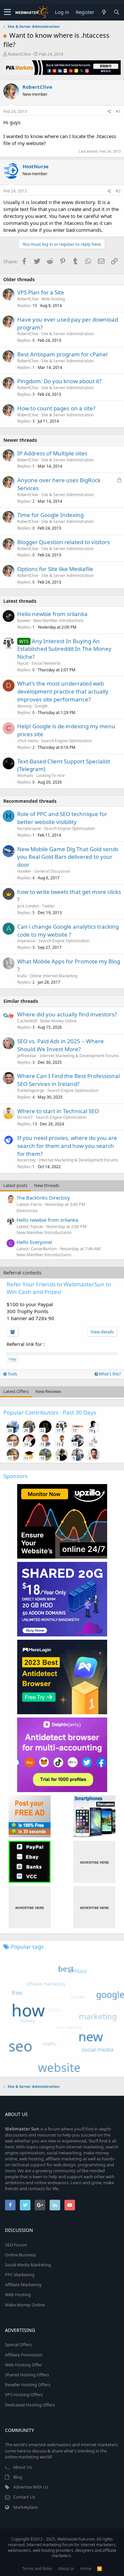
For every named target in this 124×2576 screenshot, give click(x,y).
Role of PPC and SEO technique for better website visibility (62, 818)
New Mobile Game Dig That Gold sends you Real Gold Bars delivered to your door (68, 857)
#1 (118, 111)
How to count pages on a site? (56, 408)
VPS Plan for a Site (41, 292)
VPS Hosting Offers (24, 2395)
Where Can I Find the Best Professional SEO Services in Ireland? (68, 1080)
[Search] (116, 12)
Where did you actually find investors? (67, 1014)
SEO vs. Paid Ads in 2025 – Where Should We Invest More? (61, 1045)
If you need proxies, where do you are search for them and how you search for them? (67, 1146)
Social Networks (46, 663)
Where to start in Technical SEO (58, 1111)
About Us (22, 2467)
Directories (27, 1211)
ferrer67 (25, 1117)
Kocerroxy (26, 1160)
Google (41, 706)
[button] (7, 12)
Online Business (21, 2255)
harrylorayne (29, 828)
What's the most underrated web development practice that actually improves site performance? (63, 691)
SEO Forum (16, 2245)
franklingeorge (31, 1090)
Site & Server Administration (67, 334)
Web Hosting (53, 299)
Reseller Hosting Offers (28, 2385)
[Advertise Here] (94, 1862)
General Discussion (52, 871)
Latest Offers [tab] (16, 1391)
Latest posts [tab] (15, 1185)
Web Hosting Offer (23, 2365)
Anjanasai (26, 941)
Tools (12, 1374)
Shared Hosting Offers (27, 2375)
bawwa (24, 620)
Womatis (25, 775)
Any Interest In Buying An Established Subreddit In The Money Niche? (64, 649)
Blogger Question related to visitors (63, 542)
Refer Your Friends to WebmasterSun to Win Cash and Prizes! (59, 1288)
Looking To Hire (51, 775)
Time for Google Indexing (50, 515)
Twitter (48, 906)
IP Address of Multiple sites (52, 453)
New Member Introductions (58, 620)
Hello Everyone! (34, 1242)
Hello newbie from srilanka (52, 614)
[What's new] (104, 12)
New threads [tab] (47, 1185)
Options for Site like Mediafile (55, 569)
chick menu (28, 741)
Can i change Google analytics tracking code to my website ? (68, 930)
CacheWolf (27, 1021)
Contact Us (24, 2497)
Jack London (28, 906)
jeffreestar (27, 1056)
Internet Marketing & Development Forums (79, 1056)
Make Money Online (58, 1021)
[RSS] (100, 2569)
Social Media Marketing (28, 2265)
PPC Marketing (20, 2275)
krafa (22, 976)
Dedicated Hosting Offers (30, 2405)
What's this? (109, 1374)
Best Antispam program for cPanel (62, 354)
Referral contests (22, 1272)
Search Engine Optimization (66, 741)
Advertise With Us (31, 2487)
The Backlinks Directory (43, 1198)
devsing (24, 706)
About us (66, 2569)
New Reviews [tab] (48, 1391)
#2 (118, 191)
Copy (12, 1359)
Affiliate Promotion (24, 2355)
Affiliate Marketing (23, 2285)
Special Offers (18, 2344)
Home (86, 2569)
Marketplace (25, 2507)
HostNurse (36, 166)
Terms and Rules (37, 2569)
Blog (18, 2477)
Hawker (24, 871)
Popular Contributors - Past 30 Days (50, 1412)
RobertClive (19, 54)
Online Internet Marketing (54, 976)
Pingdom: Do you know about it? (59, 381)
